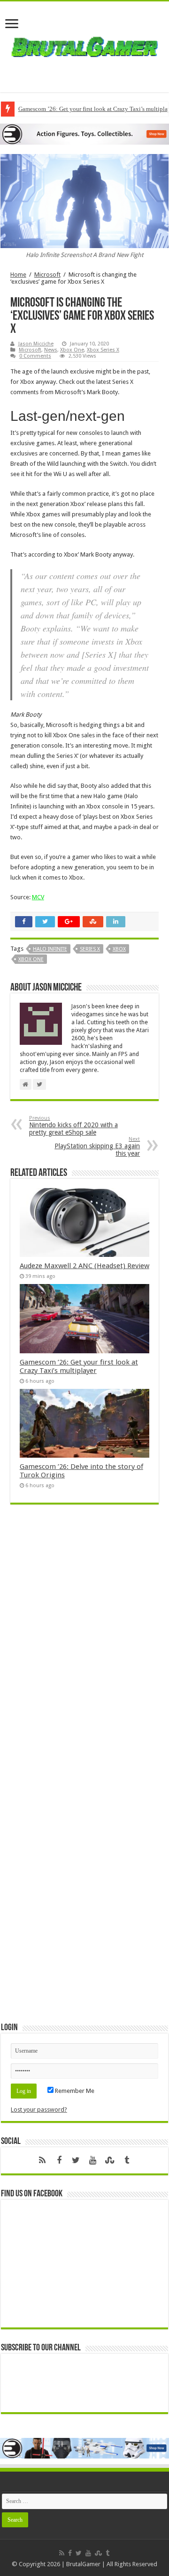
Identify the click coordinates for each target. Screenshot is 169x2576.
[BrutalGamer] (84, 45)
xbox (119, 949)
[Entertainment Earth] (84, 134)
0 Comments (35, 356)
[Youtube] (93, 2160)
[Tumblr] (127, 2160)
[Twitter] (76, 2160)
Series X (90, 949)
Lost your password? (39, 2110)
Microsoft (47, 275)
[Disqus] (84, 1647)
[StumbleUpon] (110, 2160)
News (51, 350)
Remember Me (74, 2091)
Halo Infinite (50, 949)
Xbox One (72, 350)
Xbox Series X (103, 350)
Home (18, 275)
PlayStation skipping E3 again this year (97, 1147)
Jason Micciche (36, 344)
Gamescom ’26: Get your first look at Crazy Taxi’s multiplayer (79, 1366)
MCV (38, 897)
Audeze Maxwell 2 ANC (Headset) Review (84, 1266)
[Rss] (42, 2160)
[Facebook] (59, 2160)
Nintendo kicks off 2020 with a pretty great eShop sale (73, 1126)
